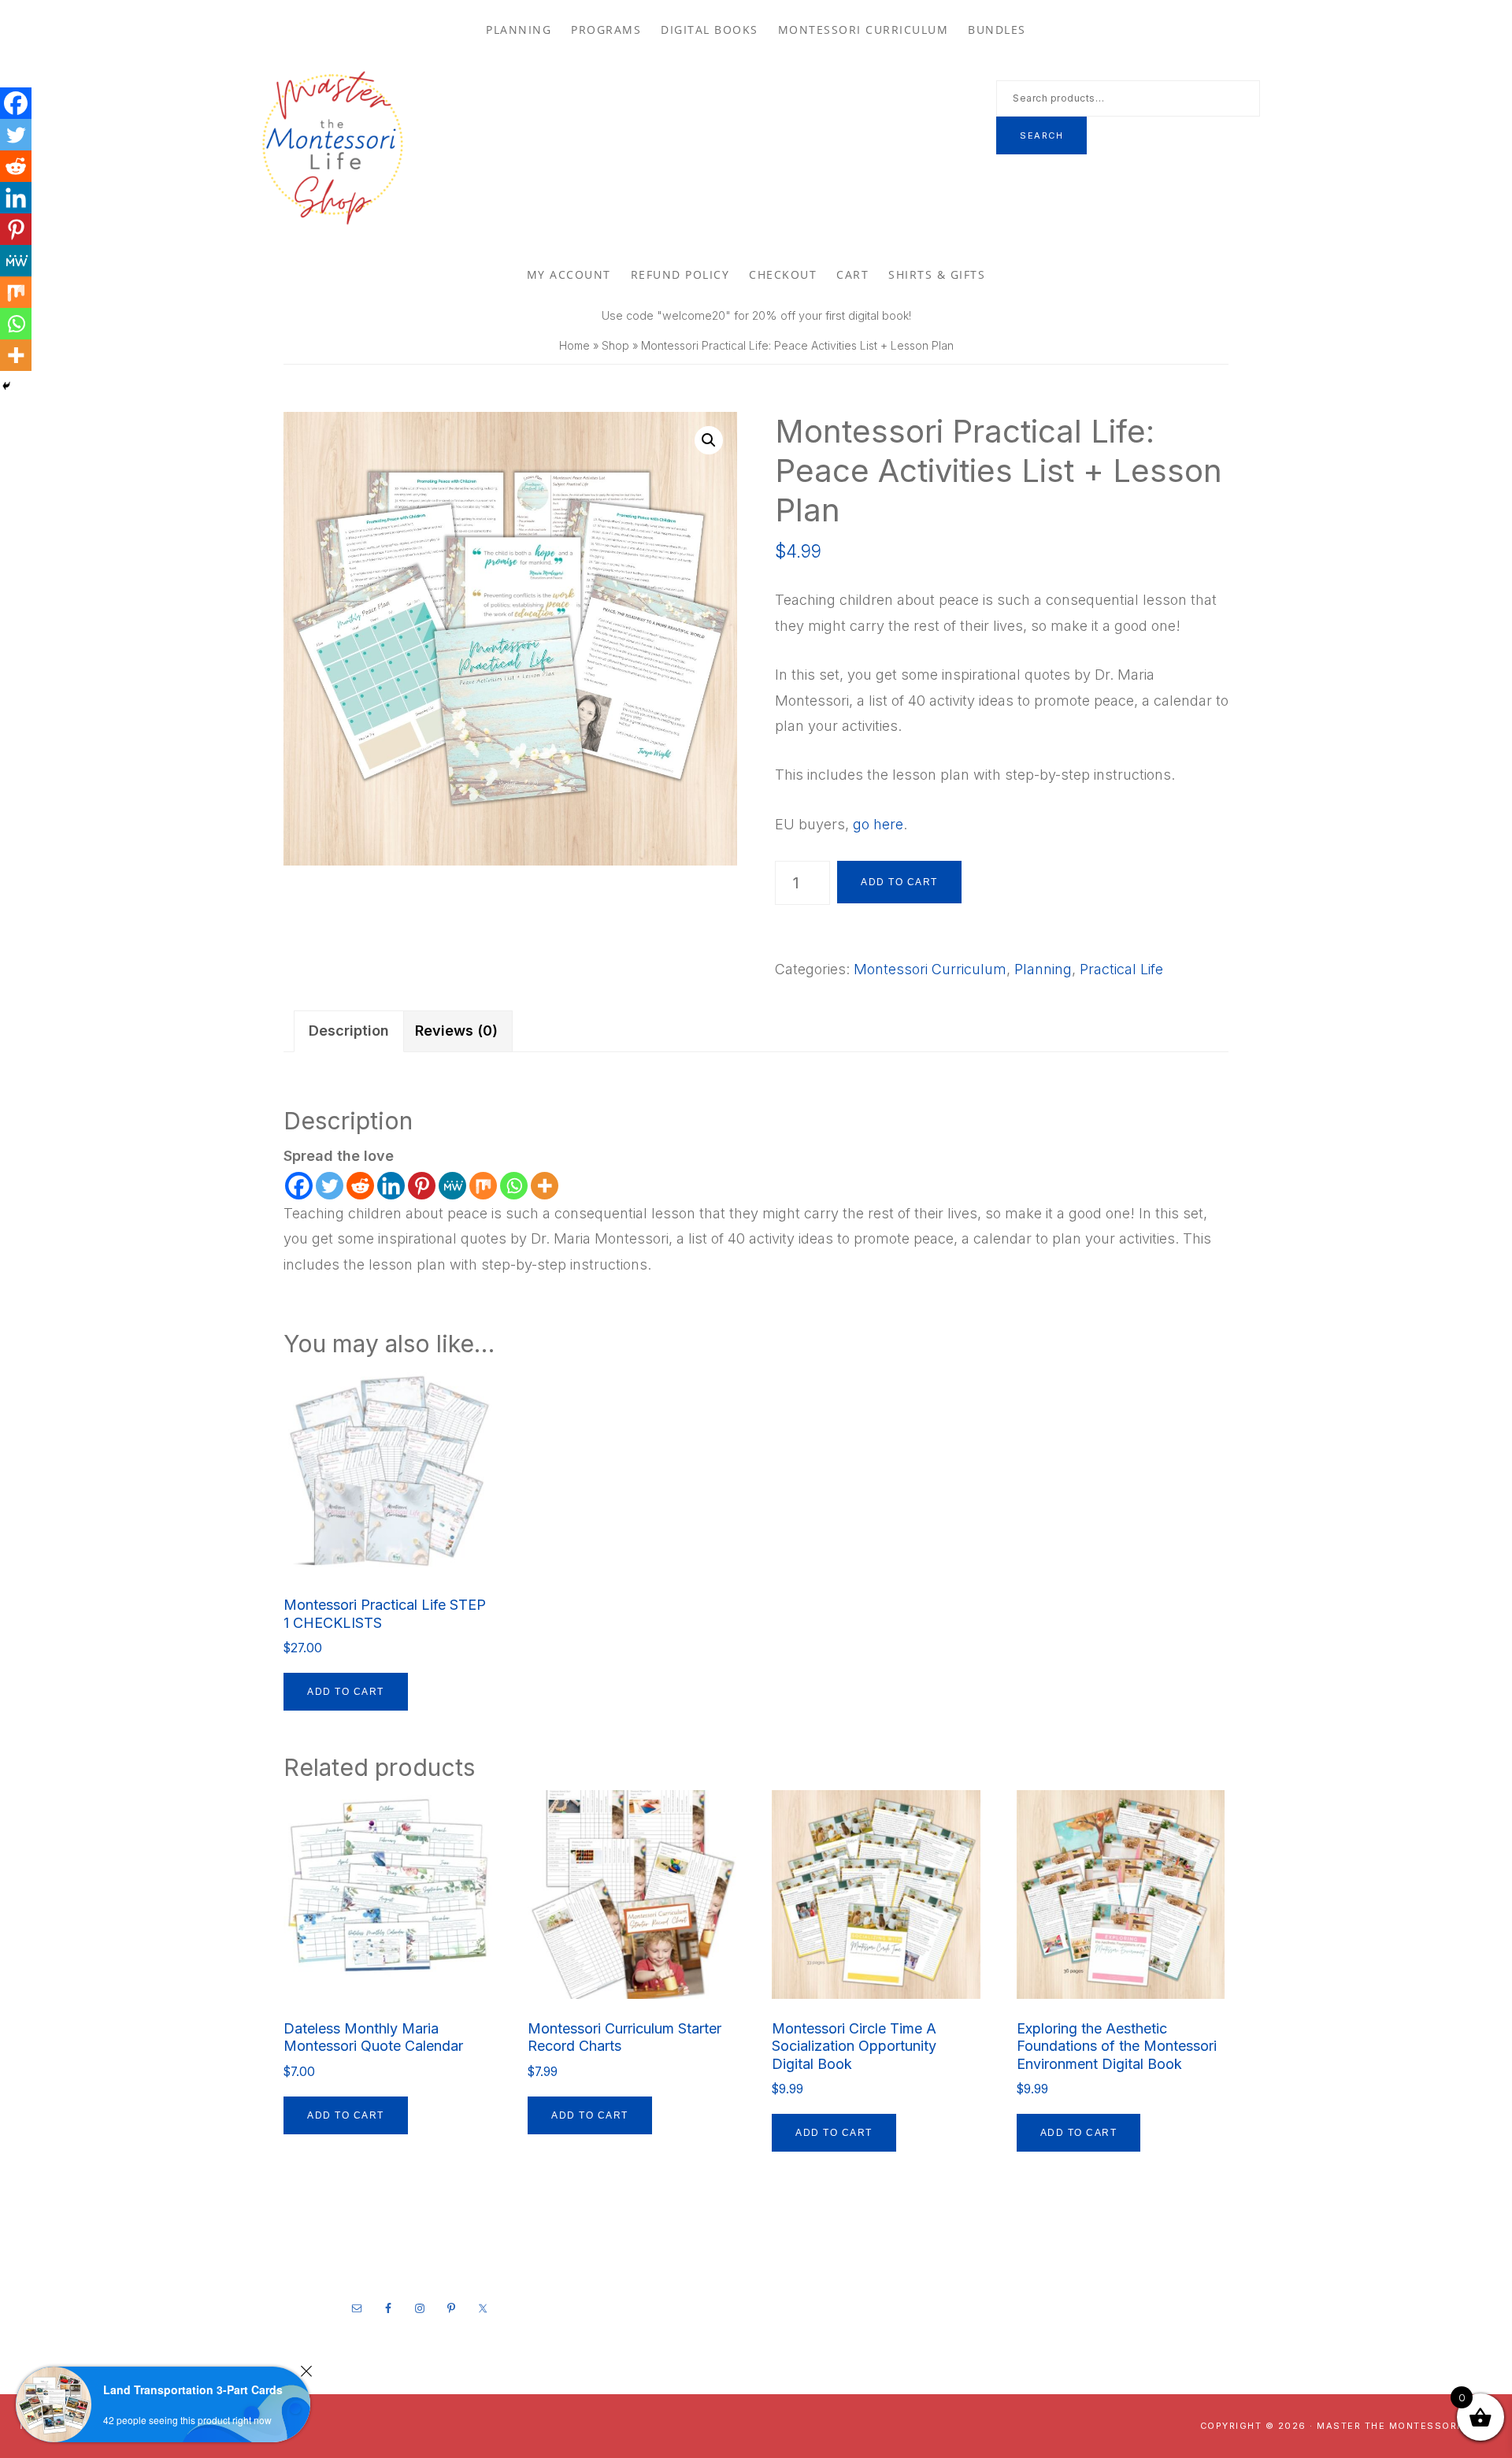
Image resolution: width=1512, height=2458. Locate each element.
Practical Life (1121, 969)
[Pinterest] (422, 1186)
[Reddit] (360, 1186)
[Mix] (483, 1186)
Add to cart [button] (346, 1692)
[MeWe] (452, 1186)
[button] (709, 440)
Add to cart (899, 882)
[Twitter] (330, 1186)
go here (878, 824)
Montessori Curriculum (930, 969)
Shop (615, 345)
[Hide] (6, 386)
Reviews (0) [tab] (456, 1031)
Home (574, 345)
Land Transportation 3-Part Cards (193, 2389)
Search (1041, 135)
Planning (1043, 969)
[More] (545, 1186)
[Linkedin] (391, 1186)
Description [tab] (349, 1031)
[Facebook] (299, 1186)
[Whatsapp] (514, 1186)
